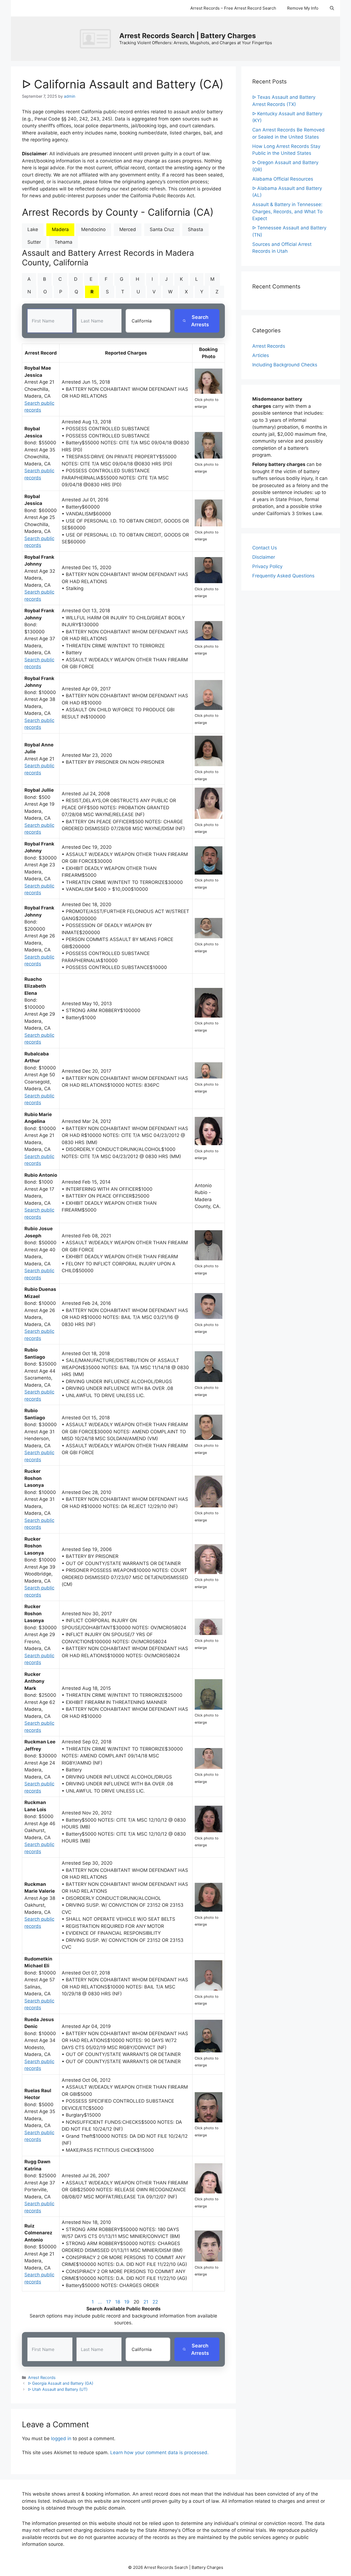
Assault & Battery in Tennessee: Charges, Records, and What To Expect (287, 211)
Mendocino (93, 229)
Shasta (196, 229)
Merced (128, 229)
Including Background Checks (285, 365)
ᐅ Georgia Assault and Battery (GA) (61, 2383)
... (100, 2302)
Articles (261, 355)
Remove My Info (303, 8)
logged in (61, 2439)
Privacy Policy (267, 566)
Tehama (63, 242)
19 (127, 2302)
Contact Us (265, 548)
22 (155, 2302)
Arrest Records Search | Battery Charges (188, 36)
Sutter (34, 242)
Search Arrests (200, 321)
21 (146, 2302)
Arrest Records (42, 2377)
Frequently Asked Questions (283, 576)
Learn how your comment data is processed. (159, 2453)
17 (109, 2302)
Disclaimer (264, 557)
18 (118, 2302)
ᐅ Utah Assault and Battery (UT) (58, 2389)
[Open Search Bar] (332, 8)
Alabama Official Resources (283, 179)
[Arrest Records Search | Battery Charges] (97, 38)
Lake (33, 229)
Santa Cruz (162, 229)
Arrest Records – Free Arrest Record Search (233, 8)
